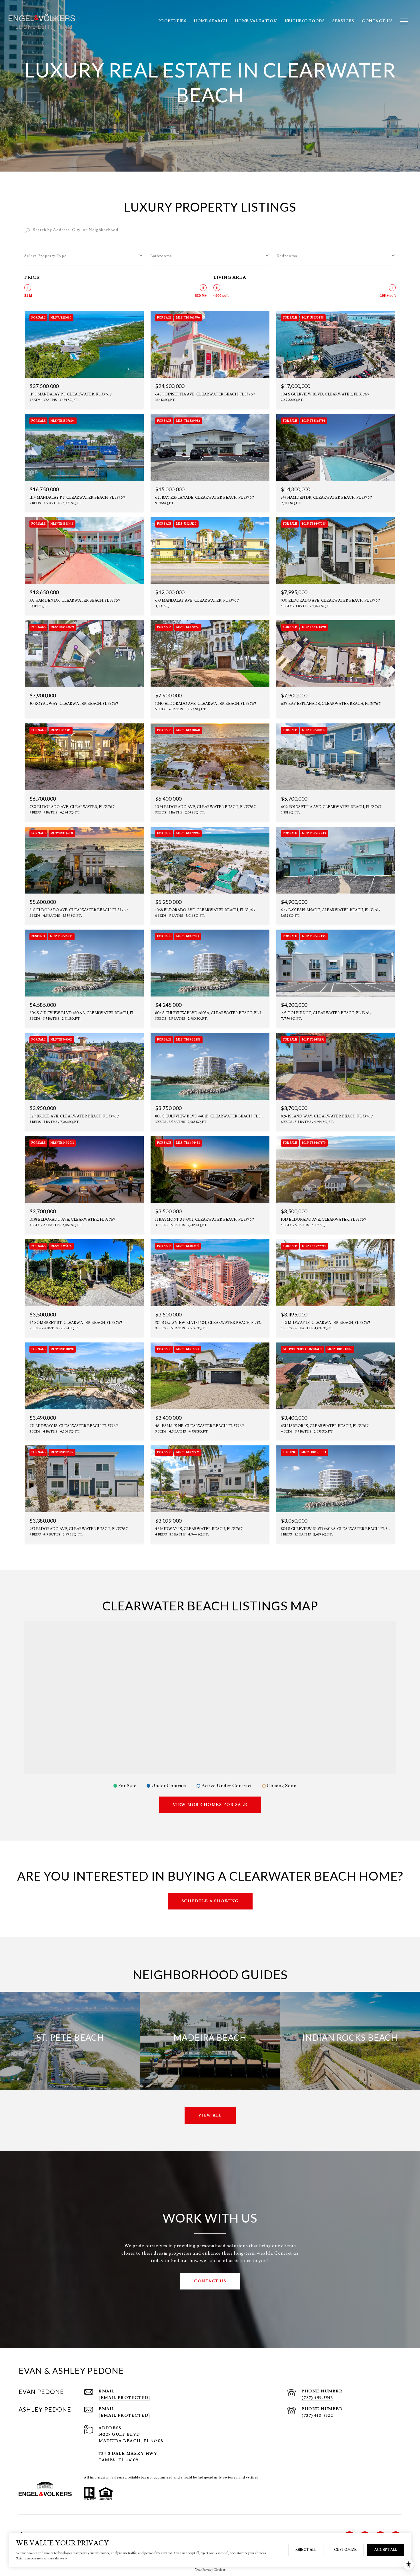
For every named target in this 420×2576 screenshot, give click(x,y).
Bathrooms (161, 256)
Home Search (211, 21)
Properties (173, 21)
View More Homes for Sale (210, 1805)
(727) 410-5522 (317, 2416)
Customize (345, 2550)
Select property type (45, 256)
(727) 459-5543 (317, 2398)
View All (210, 2115)
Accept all (386, 2550)
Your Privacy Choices (210, 2570)
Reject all (306, 2550)
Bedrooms (287, 256)
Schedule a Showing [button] (210, 1901)
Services (343, 21)
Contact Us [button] (210, 2281)
